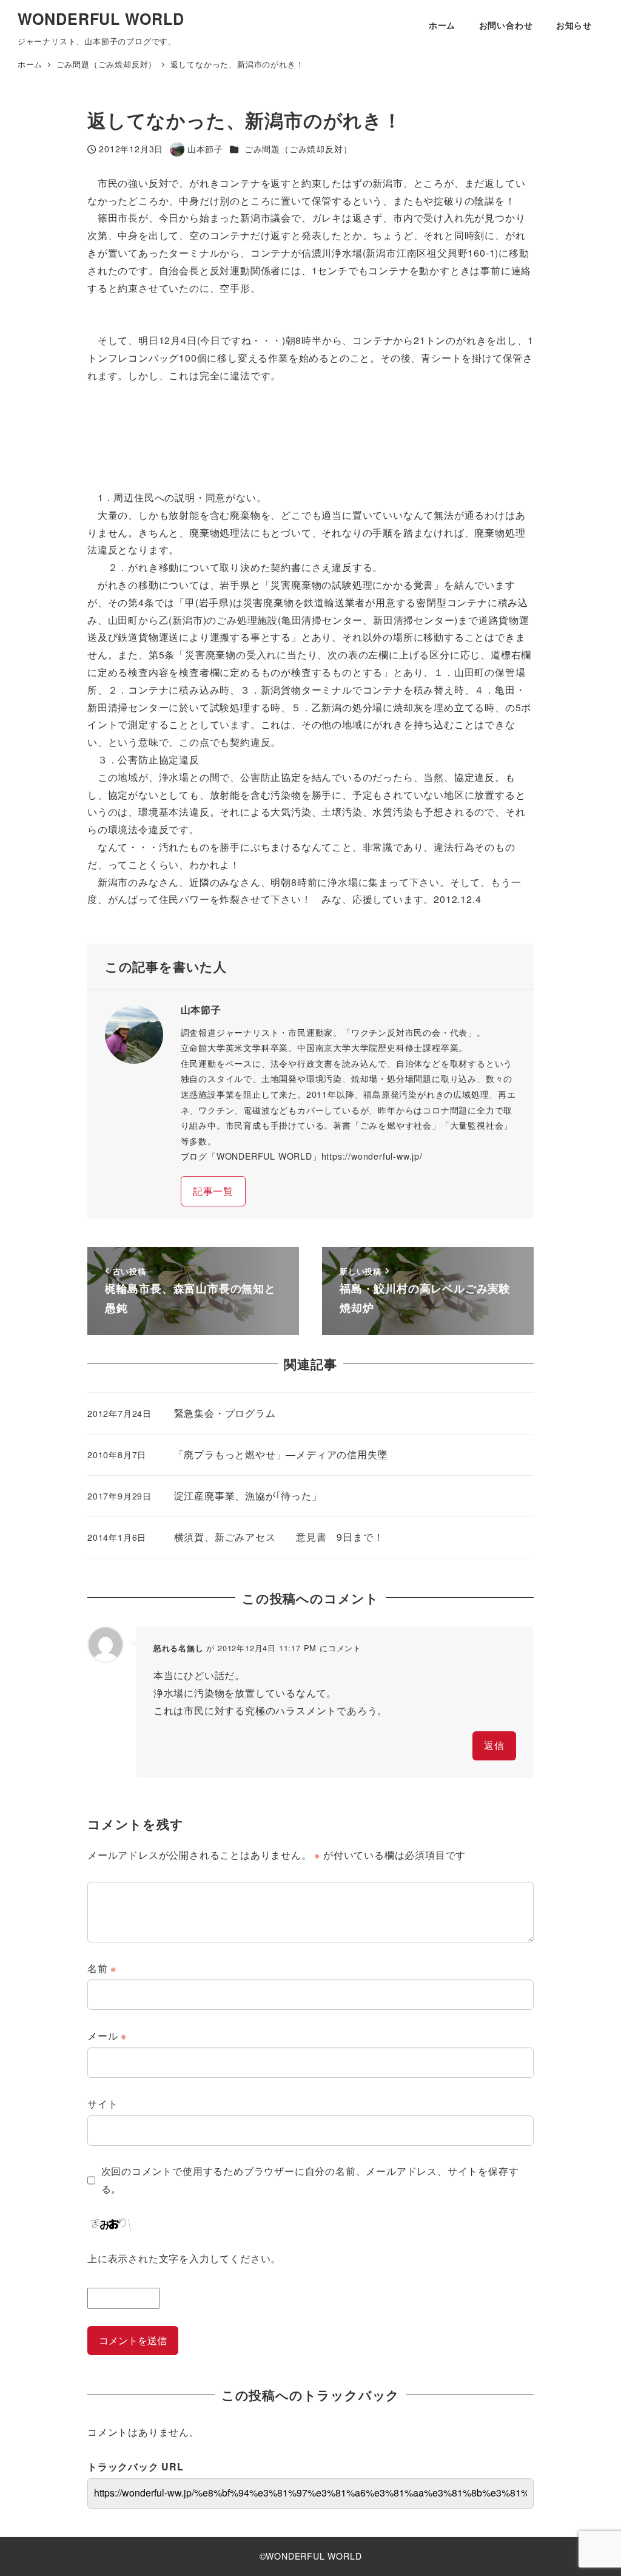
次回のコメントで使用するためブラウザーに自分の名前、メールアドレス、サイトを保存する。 (310, 2180)
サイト (102, 2104)
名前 (102, 1968)
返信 (494, 1745)
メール (107, 2036)
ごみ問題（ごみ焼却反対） (298, 149)
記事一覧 (213, 1191)
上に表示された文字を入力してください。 (184, 2258)
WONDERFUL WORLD (101, 19)
